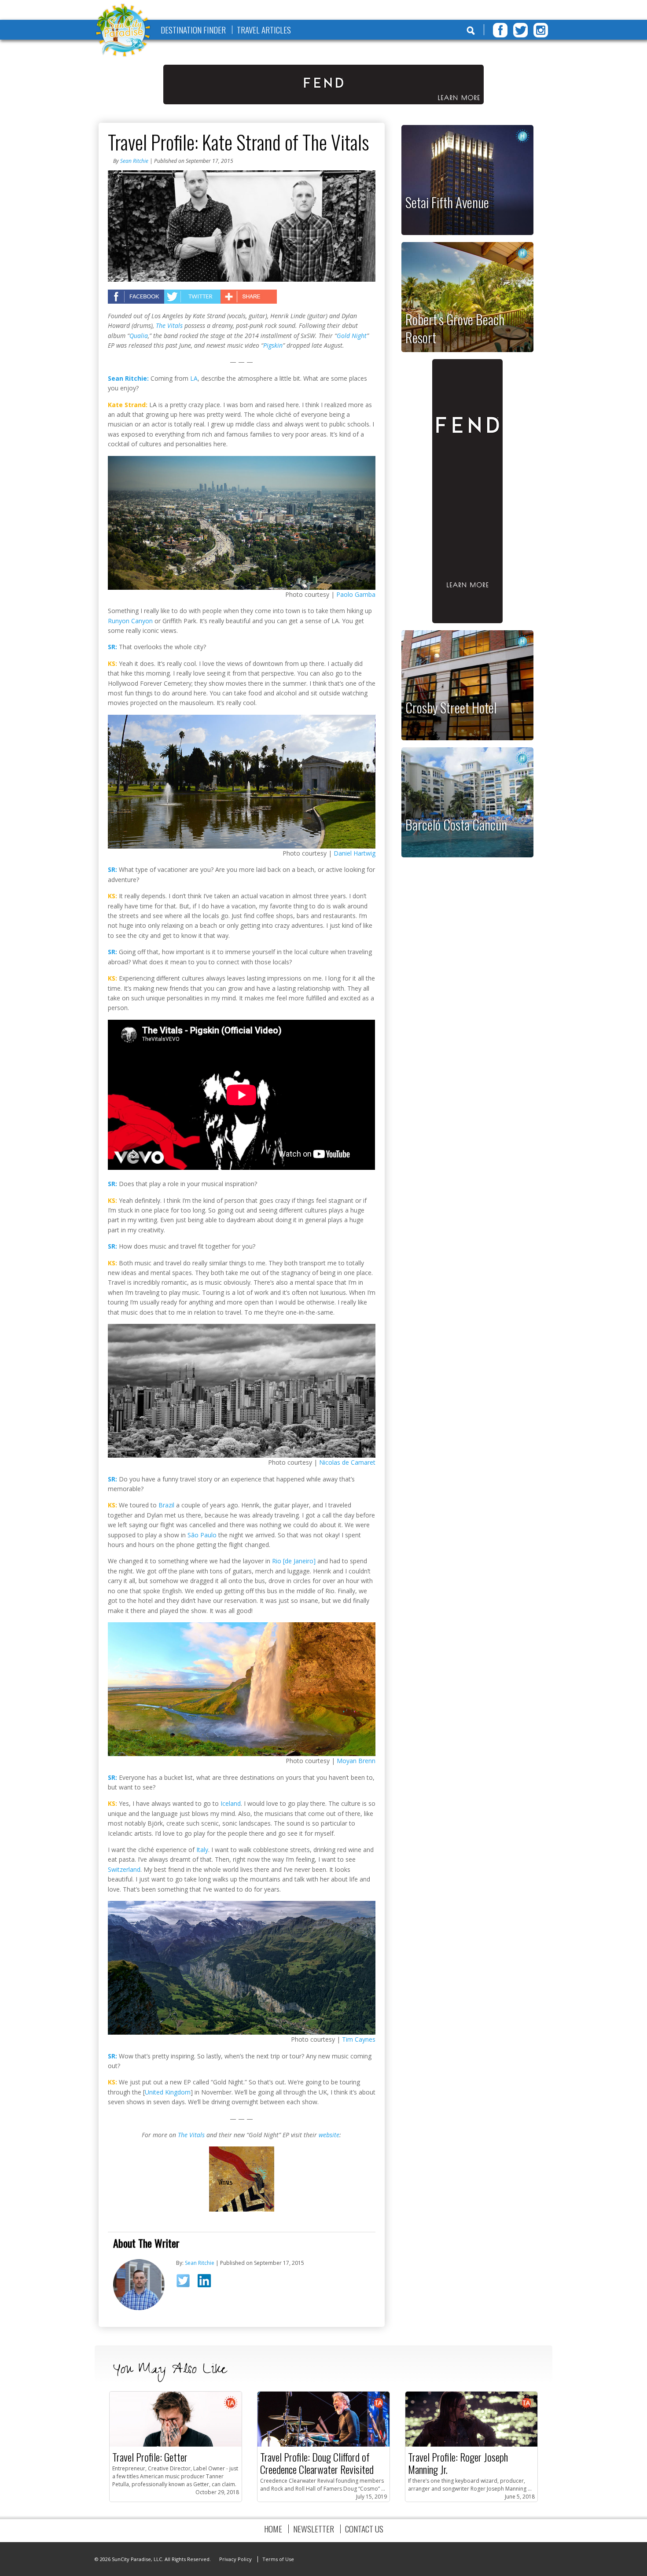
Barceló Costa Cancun (456, 824)
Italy (202, 1850)
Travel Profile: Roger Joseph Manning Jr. (458, 2463)
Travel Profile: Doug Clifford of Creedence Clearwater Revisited (317, 2463)
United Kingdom (168, 2092)
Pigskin (273, 345)
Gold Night (352, 336)
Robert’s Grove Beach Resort (455, 328)
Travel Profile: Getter (150, 2457)
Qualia (139, 336)
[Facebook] (500, 30)
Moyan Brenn (356, 1761)
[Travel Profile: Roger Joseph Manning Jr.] (471, 2445)
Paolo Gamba (356, 594)
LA (194, 378)
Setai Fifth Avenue (447, 202)
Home (273, 2529)
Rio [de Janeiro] (294, 1561)
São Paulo (202, 1535)
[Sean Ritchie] (139, 2308)
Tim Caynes (359, 2039)
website (329, 2135)
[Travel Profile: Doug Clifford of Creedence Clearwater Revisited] (323, 2445)
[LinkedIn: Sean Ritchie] (207, 2282)
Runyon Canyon (130, 621)
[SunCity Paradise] (123, 31)
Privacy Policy (235, 2559)
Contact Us (364, 2529)
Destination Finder (193, 30)
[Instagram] (541, 30)
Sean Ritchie (134, 161)
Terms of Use (278, 2559)
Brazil (166, 1505)
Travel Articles (264, 30)
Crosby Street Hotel (451, 707)
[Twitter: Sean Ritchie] (186, 2283)
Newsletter (314, 2529)
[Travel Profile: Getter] (176, 2445)
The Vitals (169, 325)
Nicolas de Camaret (347, 1462)
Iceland (231, 1803)
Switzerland (124, 1869)
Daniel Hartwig (355, 853)
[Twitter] (520, 30)
